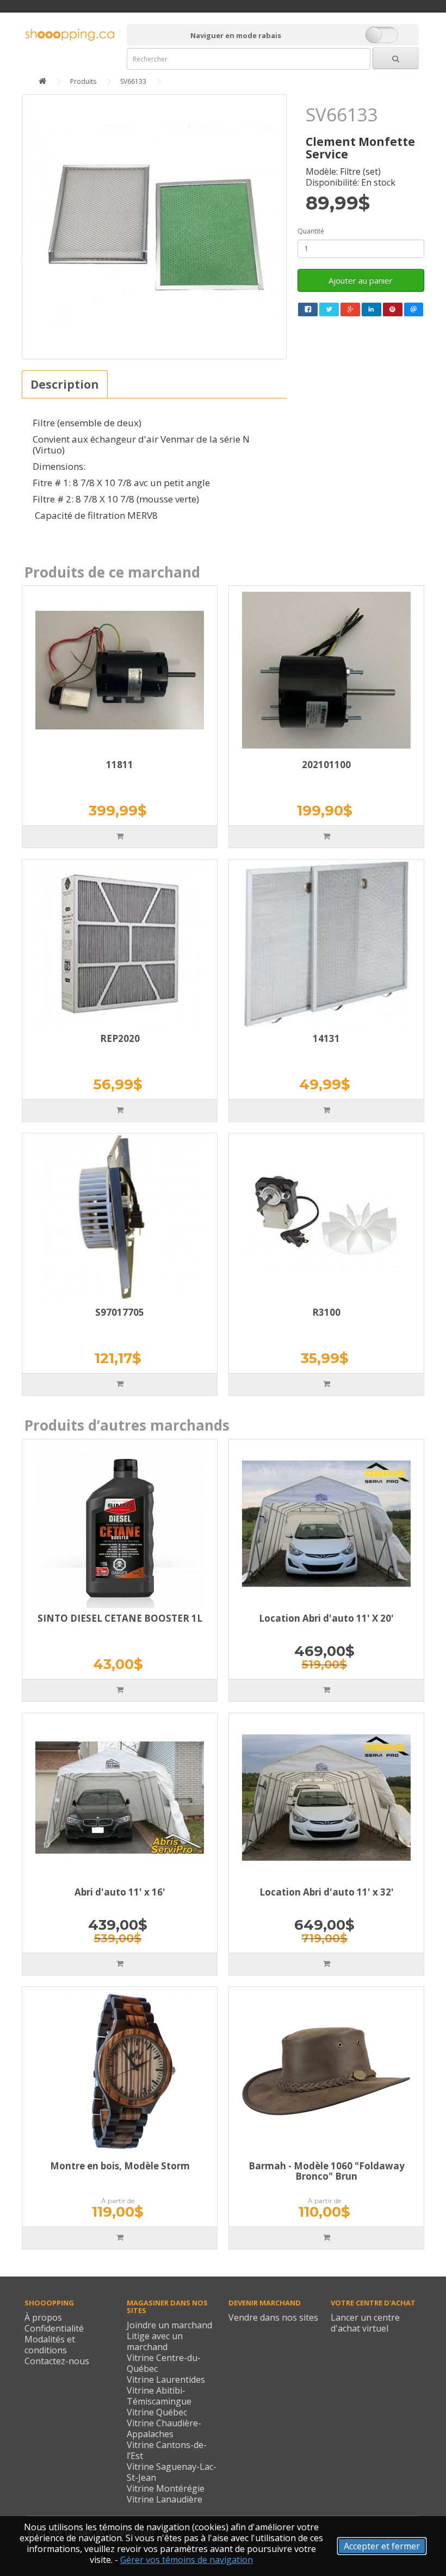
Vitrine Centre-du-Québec (164, 2363)
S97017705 (120, 1312)
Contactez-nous (57, 2361)
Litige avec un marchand (155, 2341)
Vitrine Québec (157, 2412)
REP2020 (120, 1038)
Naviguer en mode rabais (236, 35)
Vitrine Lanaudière (165, 2499)
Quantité (311, 231)
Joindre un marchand (169, 2325)
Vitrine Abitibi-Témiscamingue (159, 2396)
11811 (120, 765)
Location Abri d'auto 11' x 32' (327, 1892)
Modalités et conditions (50, 2345)
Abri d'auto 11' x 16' (120, 1892)
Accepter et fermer (382, 2546)
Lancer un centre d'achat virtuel (365, 2323)
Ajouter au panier (361, 280)
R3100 (326, 1312)
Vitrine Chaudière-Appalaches (164, 2428)
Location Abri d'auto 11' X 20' (326, 1618)
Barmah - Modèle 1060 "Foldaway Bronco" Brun (327, 2171)
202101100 (326, 765)
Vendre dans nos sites (273, 2317)
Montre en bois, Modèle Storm (120, 2166)
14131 (326, 1038)
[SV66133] (154, 227)
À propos (43, 2317)
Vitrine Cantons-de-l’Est (167, 2450)
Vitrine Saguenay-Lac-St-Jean (172, 2472)
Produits (83, 81)
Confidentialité (54, 2328)
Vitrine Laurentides (166, 2379)
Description (65, 384)
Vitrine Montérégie (166, 2488)
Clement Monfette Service (360, 148)
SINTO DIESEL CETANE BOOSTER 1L (120, 1618)
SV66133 (133, 81)
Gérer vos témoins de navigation (187, 2560)
